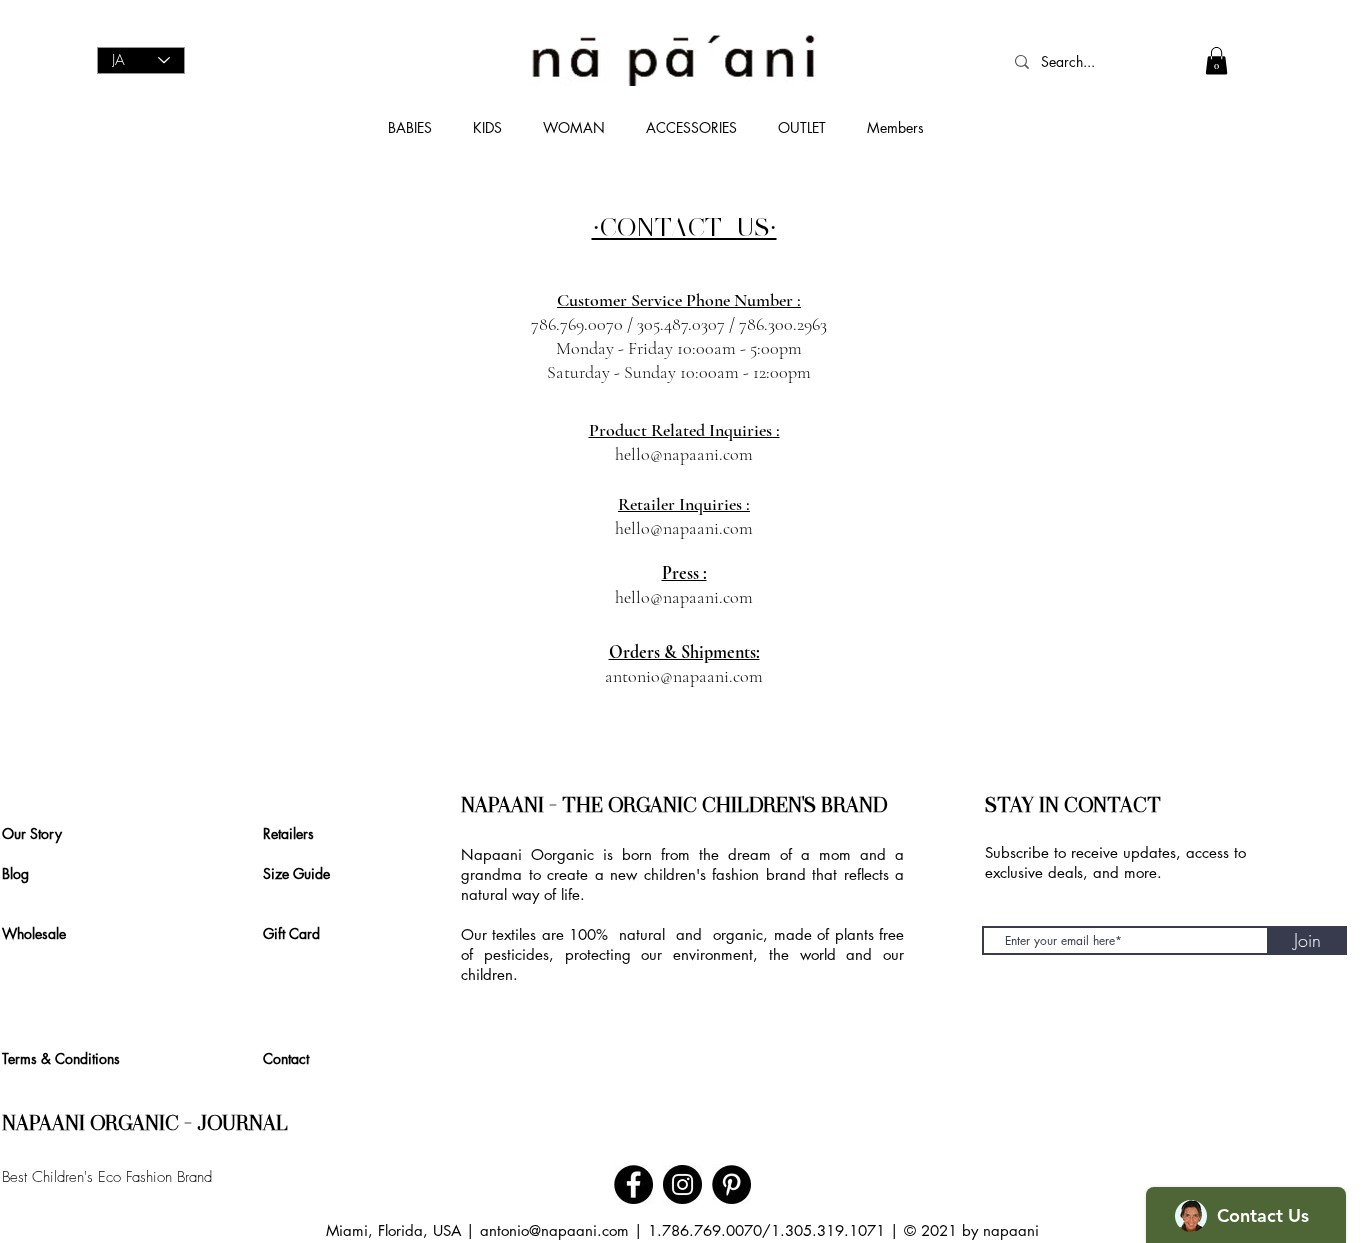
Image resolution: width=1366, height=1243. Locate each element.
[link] (1216, 60)
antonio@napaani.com (684, 676)
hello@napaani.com (684, 454)
